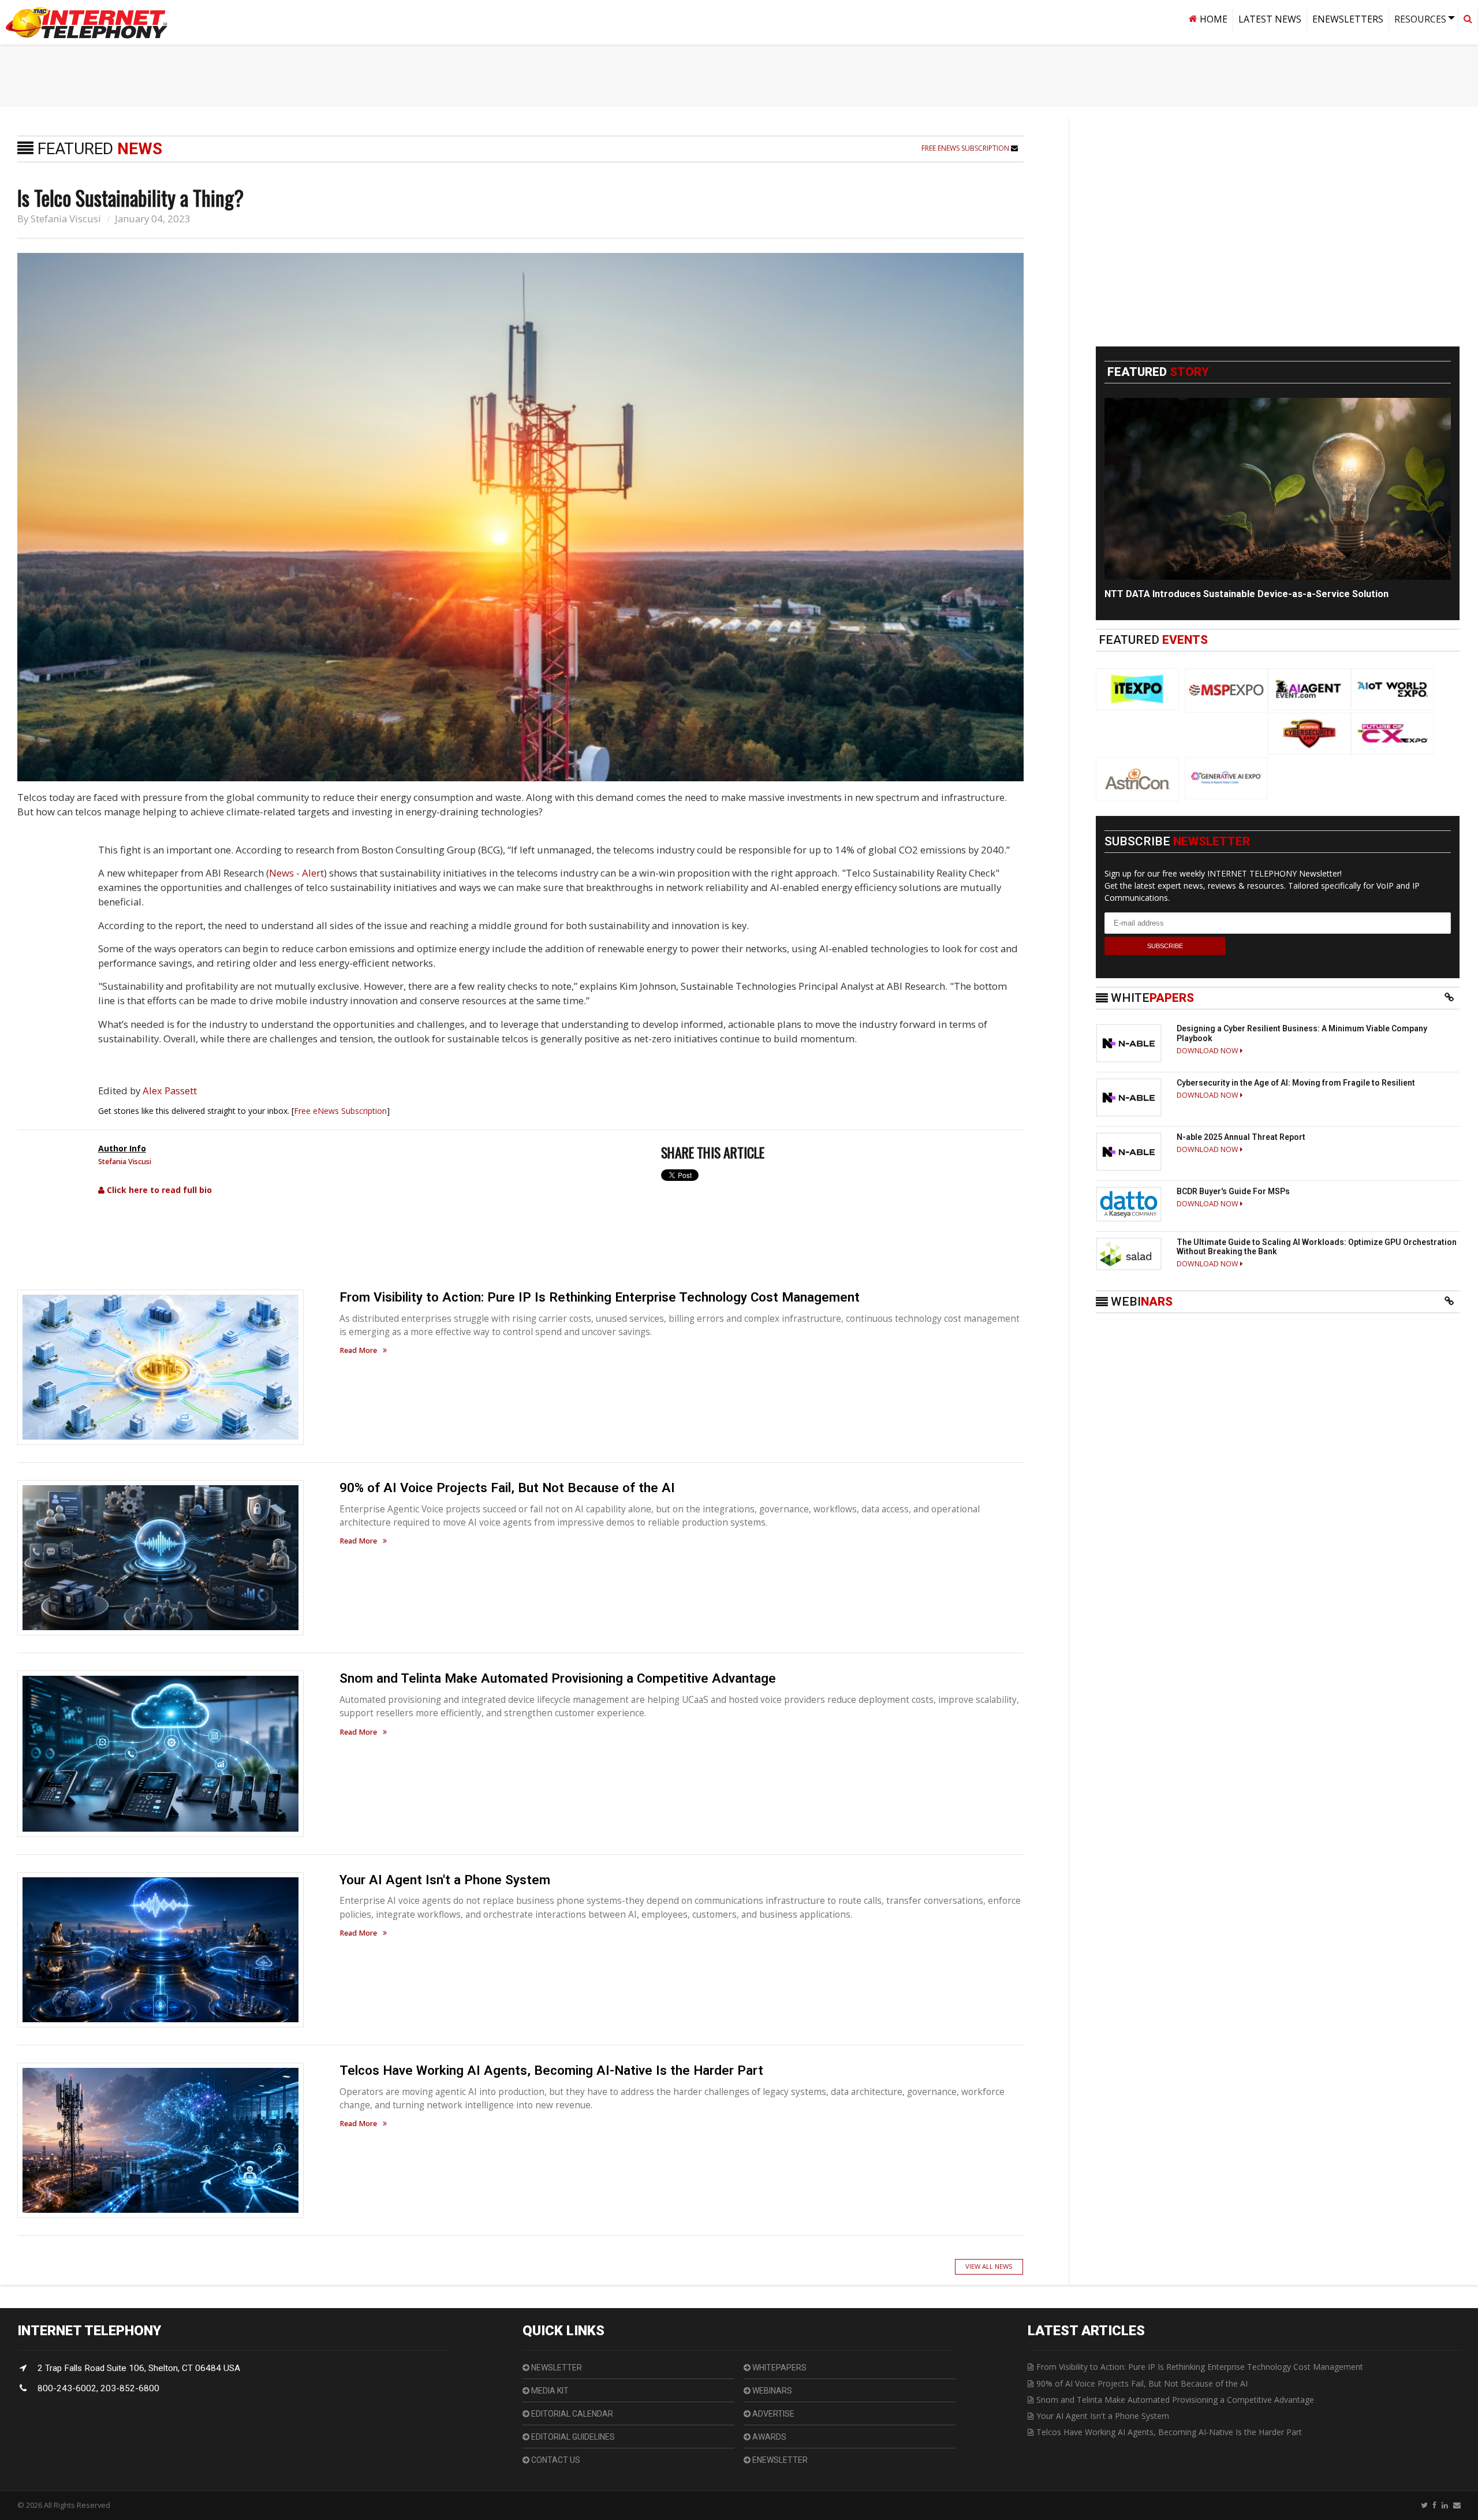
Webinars (771, 2391)
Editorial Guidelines (572, 2437)
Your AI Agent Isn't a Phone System (445, 1880)
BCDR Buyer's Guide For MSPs (1233, 1191)
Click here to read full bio (158, 1190)
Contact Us (555, 2460)
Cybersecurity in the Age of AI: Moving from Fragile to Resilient (1296, 1083)
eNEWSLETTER (779, 2460)
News (281, 873)
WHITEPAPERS (779, 2368)
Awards (768, 2437)
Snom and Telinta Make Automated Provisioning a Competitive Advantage (558, 1678)
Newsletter (556, 2368)
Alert (313, 873)
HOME (1212, 19)
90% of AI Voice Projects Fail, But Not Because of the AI (507, 1488)
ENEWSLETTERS (1348, 19)
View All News (989, 2266)
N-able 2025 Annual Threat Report (1241, 1137)
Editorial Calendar (571, 2414)
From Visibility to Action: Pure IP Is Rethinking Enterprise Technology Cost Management (600, 1297)
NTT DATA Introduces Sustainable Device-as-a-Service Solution (1246, 594)
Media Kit (549, 2391)
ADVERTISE (772, 2414)
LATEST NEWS (1270, 19)
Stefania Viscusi (66, 219)
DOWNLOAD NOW (1208, 1051)
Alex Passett (170, 1091)
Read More (358, 1351)
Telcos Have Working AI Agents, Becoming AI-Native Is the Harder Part (551, 2070)
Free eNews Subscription (966, 148)
